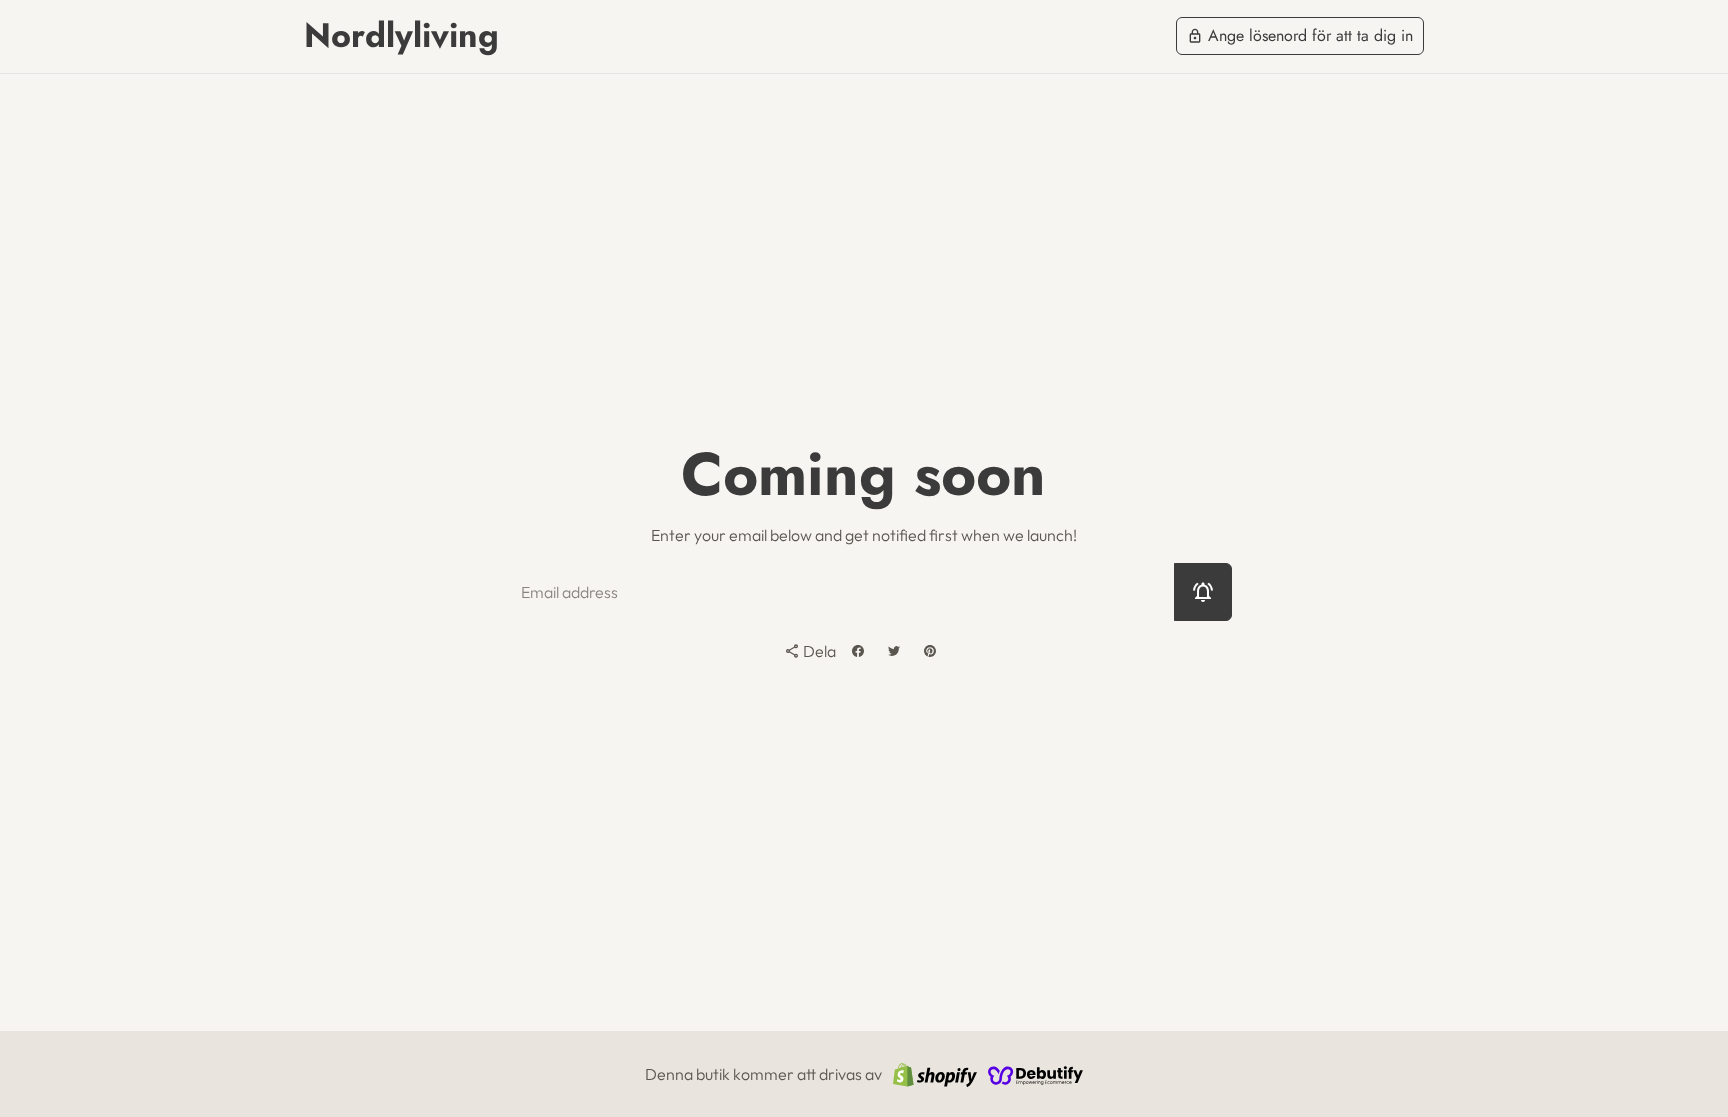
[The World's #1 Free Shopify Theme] (1036, 1074)
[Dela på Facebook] (858, 651)
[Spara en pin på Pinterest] (930, 651)
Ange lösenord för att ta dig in (1300, 35)
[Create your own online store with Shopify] (935, 1074)
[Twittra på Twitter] (894, 651)
